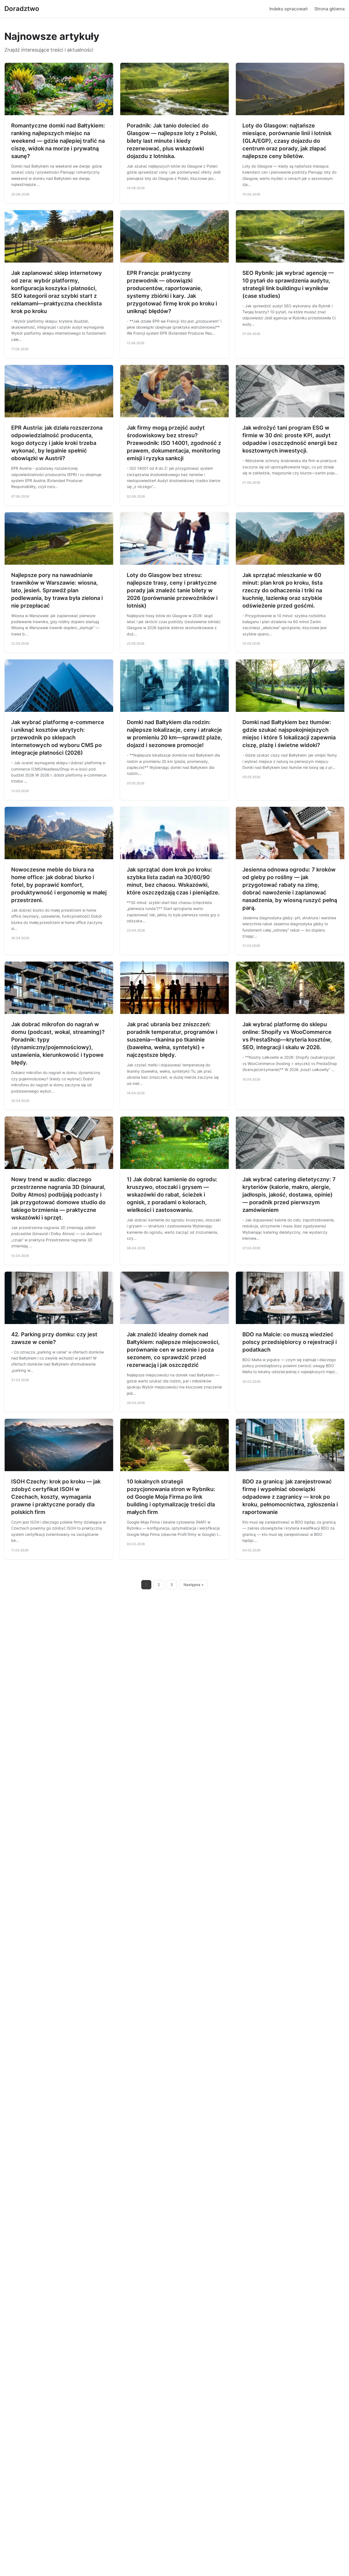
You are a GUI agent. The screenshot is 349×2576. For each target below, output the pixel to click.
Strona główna (330, 9)
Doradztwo (22, 9)
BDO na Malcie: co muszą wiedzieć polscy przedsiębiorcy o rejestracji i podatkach (290, 1342)
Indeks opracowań (289, 9)
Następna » (194, 1585)
